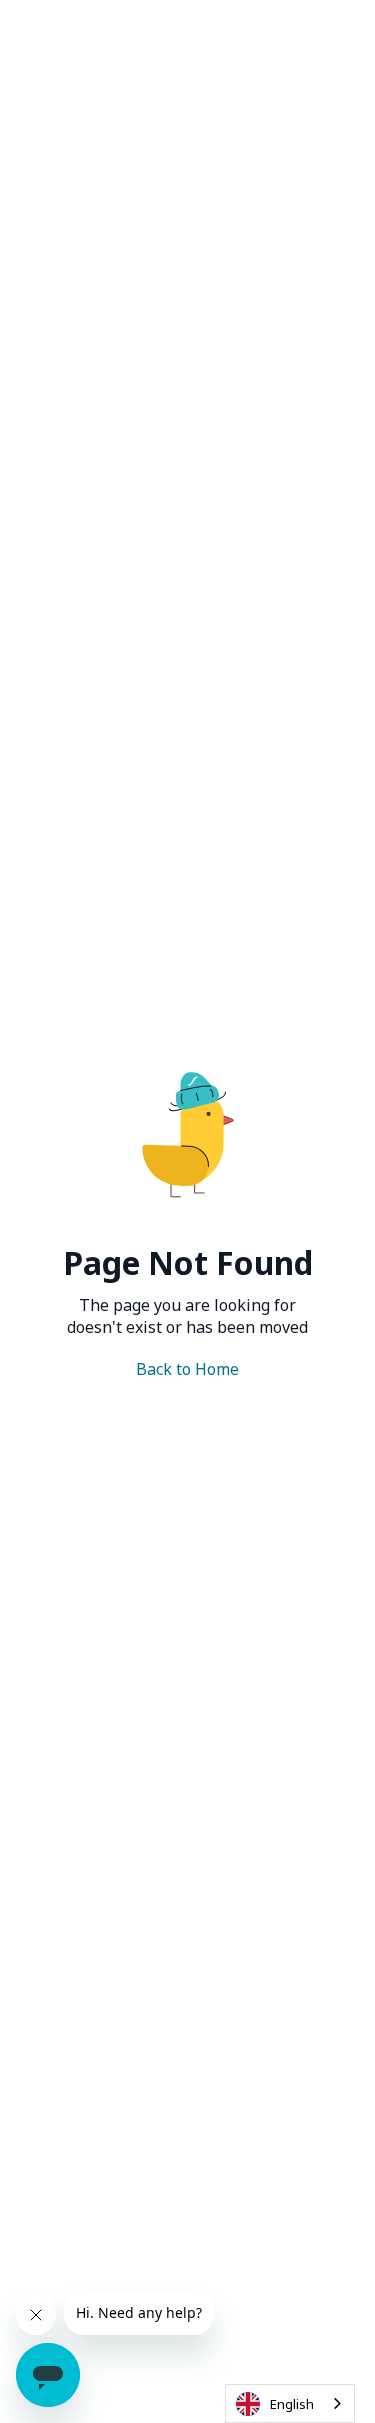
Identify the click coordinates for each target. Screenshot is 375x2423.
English (292, 2404)
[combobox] (290, 2403)
